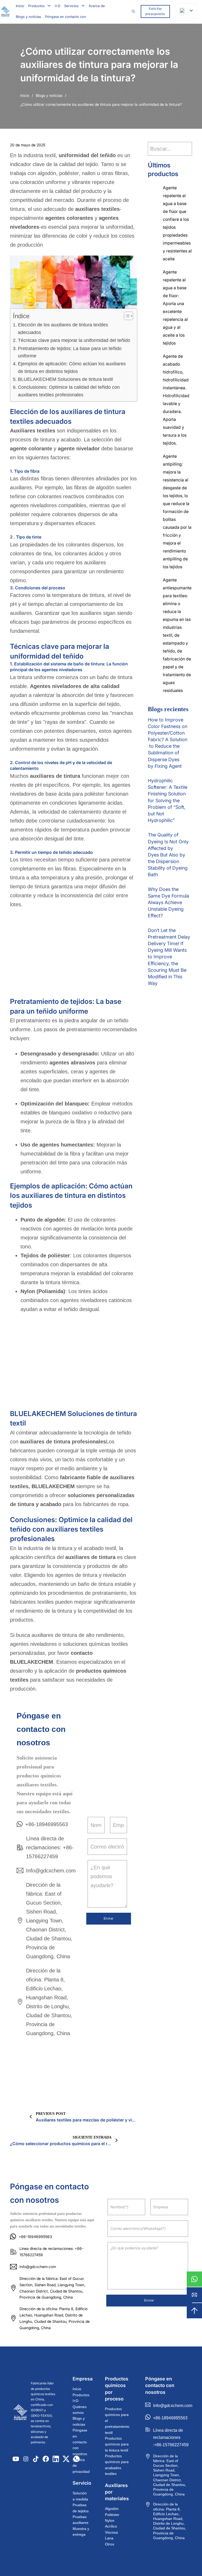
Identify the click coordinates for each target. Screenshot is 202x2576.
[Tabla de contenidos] (126, 316)
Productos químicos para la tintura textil (117, 2444)
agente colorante (31, 449)
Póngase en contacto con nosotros (80, 2442)
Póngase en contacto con (65, 17)
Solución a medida (80, 2496)
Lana (109, 2538)
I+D (57, 6)
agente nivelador (79, 449)
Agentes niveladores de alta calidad (75, 686)
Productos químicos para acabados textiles (117, 2465)
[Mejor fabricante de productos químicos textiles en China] (20, 2413)
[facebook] (46, 2459)
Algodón (112, 2509)
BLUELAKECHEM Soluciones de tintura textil (65, 379)
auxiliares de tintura (56, 776)
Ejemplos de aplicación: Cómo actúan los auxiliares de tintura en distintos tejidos (72, 368)
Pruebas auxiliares (80, 2520)
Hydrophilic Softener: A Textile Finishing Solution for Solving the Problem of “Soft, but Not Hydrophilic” (168, 800)
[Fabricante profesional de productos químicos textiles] (5, 11)
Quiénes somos (80, 2410)
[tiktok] (36, 2459)
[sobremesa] (194, 2311)
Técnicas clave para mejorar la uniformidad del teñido (74, 340)
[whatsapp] (194, 2279)
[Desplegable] (49, 6)
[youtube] (16, 2459)
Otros (110, 2544)
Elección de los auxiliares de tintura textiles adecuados (63, 329)
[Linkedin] (56, 2459)
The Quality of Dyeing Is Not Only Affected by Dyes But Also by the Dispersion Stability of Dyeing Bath (168, 855)
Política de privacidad (81, 2466)
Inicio (20, 6)
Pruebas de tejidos (81, 2508)
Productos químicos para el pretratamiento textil (117, 2421)
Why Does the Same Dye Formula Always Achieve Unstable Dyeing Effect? (168, 903)
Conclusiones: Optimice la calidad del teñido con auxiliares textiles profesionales (69, 391)
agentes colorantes (70, 218)
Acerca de (97, 6)
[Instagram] (26, 2459)
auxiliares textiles (97, 209)
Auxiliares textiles (33, 431)
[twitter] (66, 2459)
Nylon (110, 2520)
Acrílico (111, 2526)
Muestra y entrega (81, 2532)
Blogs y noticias (28, 17)
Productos (36, 6)
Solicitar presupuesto (155, 11)
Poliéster (112, 2515)
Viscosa (111, 2532)
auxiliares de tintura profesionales (63, 1442)
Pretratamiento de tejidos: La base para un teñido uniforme (70, 352)
